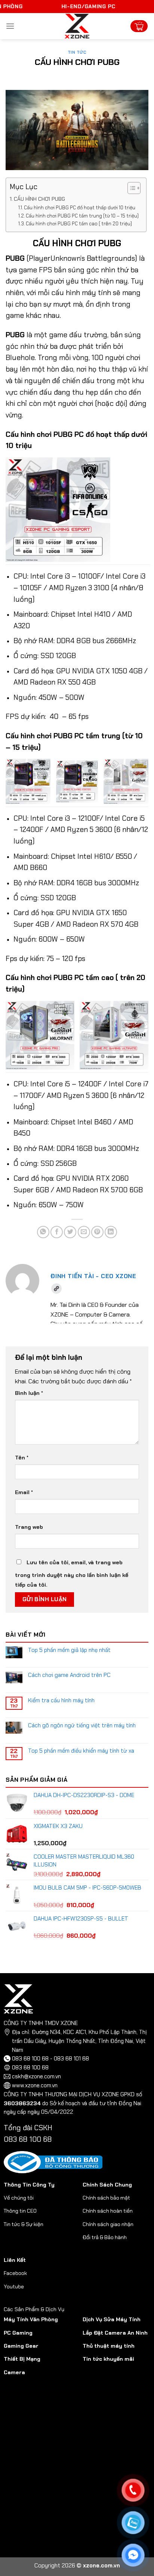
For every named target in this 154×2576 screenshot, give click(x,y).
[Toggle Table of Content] (130, 188)
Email (24, 1492)
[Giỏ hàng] (139, 26)
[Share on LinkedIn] (111, 1232)
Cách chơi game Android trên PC (69, 1675)
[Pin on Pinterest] (97, 1232)
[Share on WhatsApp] (43, 1232)
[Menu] (10, 26)
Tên (22, 1458)
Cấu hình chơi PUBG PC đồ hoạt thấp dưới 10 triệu (80, 208)
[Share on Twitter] (70, 1232)
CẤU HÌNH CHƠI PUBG (39, 199)
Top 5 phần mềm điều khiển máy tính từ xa (81, 1751)
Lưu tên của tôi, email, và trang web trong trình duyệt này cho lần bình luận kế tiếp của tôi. (72, 1574)
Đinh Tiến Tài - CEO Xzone (93, 1276)
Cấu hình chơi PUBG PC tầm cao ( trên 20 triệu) (79, 224)
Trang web (29, 1527)
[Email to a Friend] (84, 1232)
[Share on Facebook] (57, 1232)
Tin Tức (77, 52)
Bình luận (29, 1393)
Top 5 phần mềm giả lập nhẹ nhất (69, 1650)
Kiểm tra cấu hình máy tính (61, 1700)
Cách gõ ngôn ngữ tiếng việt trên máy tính (82, 1725)
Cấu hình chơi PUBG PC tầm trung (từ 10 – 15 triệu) (82, 216)
